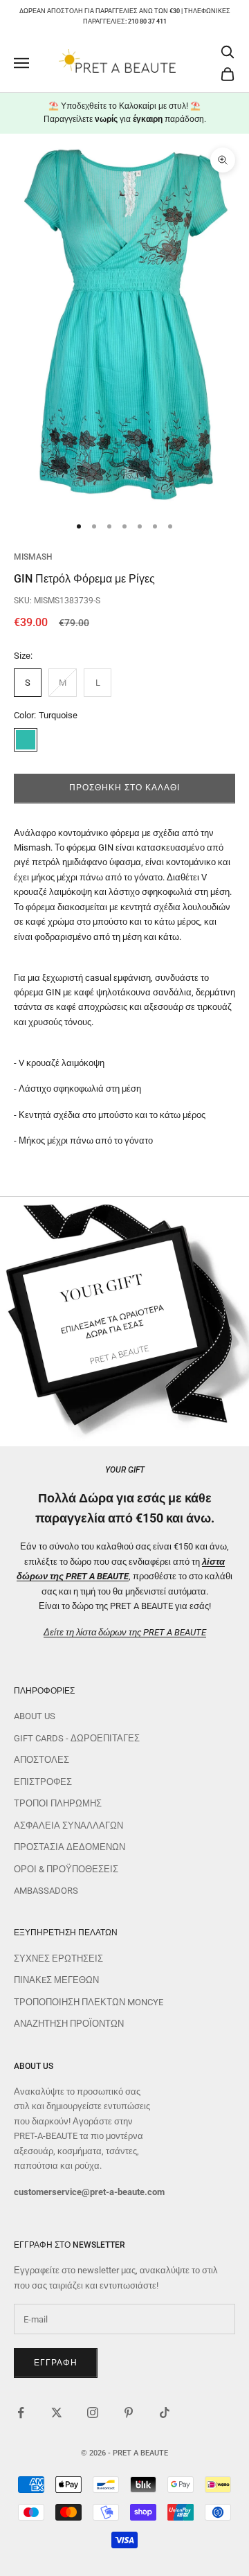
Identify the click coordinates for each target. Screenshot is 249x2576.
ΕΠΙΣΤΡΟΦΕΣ (43, 1782)
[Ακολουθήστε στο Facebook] (21, 2413)
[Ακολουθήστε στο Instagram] (93, 2413)
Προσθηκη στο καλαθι (124, 788)
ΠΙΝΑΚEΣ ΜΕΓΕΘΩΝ (56, 1980)
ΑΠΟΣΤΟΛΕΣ (41, 1760)
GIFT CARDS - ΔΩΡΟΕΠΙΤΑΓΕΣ (77, 1738)
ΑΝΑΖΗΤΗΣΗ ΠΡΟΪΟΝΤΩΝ (69, 2024)
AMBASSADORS (46, 1891)
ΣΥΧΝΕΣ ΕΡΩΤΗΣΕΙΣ (58, 1958)
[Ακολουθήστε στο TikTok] (165, 2413)
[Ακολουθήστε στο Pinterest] (129, 2413)
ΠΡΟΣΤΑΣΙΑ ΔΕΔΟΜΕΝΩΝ (70, 1847)
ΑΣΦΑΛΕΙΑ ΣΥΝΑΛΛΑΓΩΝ (68, 1826)
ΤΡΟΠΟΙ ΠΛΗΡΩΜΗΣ (58, 1803)
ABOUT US (35, 1716)
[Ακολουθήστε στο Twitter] (57, 2413)
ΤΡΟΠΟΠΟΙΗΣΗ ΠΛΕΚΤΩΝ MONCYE (89, 2002)
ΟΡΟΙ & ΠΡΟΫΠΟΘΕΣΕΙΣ (66, 1869)
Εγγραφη (56, 2363)
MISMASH (33, 557)
